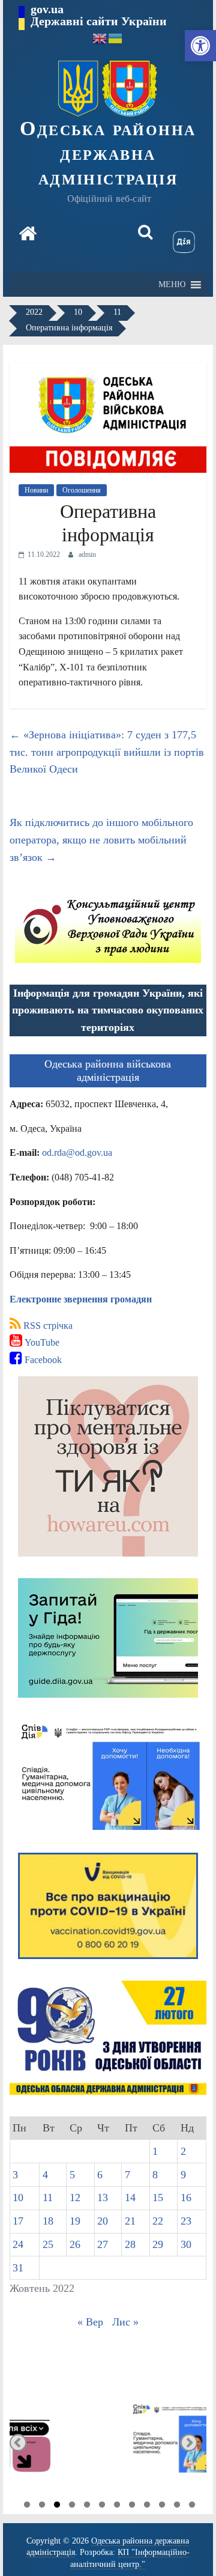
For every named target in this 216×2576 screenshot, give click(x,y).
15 (158, 2198)
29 (158, 2244)
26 (75, 2244)
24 (18, 2244)
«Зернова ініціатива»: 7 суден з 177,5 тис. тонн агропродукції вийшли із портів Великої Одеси (107, 752)
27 (103, 2244)
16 (186, 2198)
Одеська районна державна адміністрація (108, 153)
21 (130, 2221)
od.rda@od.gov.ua (77, 1153)
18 (48, 2221)
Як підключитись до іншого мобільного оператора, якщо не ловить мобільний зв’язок (101, 840)
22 (158, 2221)
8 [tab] (132, 2506)
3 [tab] (57, 2506)
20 (103, 2221)
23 (186, 2221)
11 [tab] (177, 2506)
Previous (18, 2442)
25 (48, 2244)
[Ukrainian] (116, 38)
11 (48, 2198)
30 (186, 2244)
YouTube (41, 1342)
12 (75, 2198)
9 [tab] (147, 2506)
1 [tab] (27, 2506)
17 (18, 2221)
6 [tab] (102, 2506)
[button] (200, 46)
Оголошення (82, 490)
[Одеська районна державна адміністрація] (28, 235)
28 (130, 2244)
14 (130, 2198)
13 (103, 2198)
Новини (36, 490)
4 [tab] (72, 2506)
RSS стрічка (47, 1326)
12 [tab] (192, 2506)
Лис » (125, 2322)
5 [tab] (87, 2506)
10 (18, 2198)
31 (18, 2268)
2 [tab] (42, 2506)
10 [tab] (162, 2506)
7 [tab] (117, 2506)
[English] (100, 38)
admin (87, 554)
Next (189, 2442)
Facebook (42, 1360)
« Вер (90, 2322)
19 (75, 2221)
